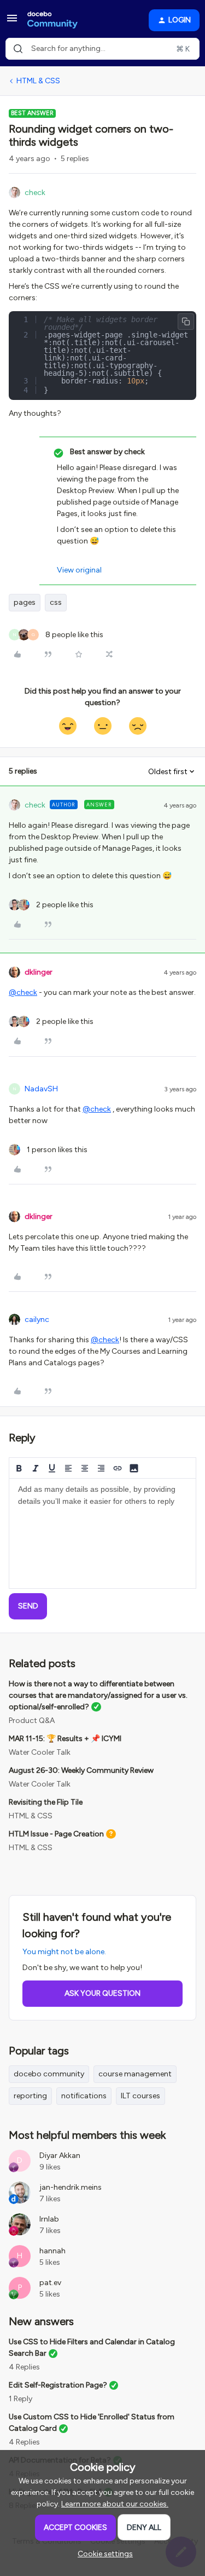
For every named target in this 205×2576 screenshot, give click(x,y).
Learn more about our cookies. (115, 2504)
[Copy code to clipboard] (186, 322)
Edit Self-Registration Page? (58, 2385)
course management (135, 2074)
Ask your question (102, 1993)
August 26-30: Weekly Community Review (81, 1770)
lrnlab (49, 2219)
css (56, 602)
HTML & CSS (38, 81)
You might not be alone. (64, 1952)
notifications (84, 2096)
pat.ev (50, 2283)
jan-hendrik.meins (71, 2187)
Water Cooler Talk (40, 1752)
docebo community (49, 2074)
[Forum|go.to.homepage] (52, 20)
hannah (52, 2251)
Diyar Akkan (60, 2156)
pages (25, 602)
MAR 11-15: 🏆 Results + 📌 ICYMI (65, 1739)
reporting (30, 2096)
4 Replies (24, 2367)
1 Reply (20, 2399)
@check (23, 992)
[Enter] (18, 49)
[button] (12, 22)
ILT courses (140, 2096)
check (35, 193)
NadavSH (41, 1089)
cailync (37, 1320)
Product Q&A (32, 1721)
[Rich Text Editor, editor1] (102, 1533)
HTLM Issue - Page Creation (56, 1834)
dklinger (39, 972)
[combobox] (102, 49)
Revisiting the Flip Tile (46, 1802)
